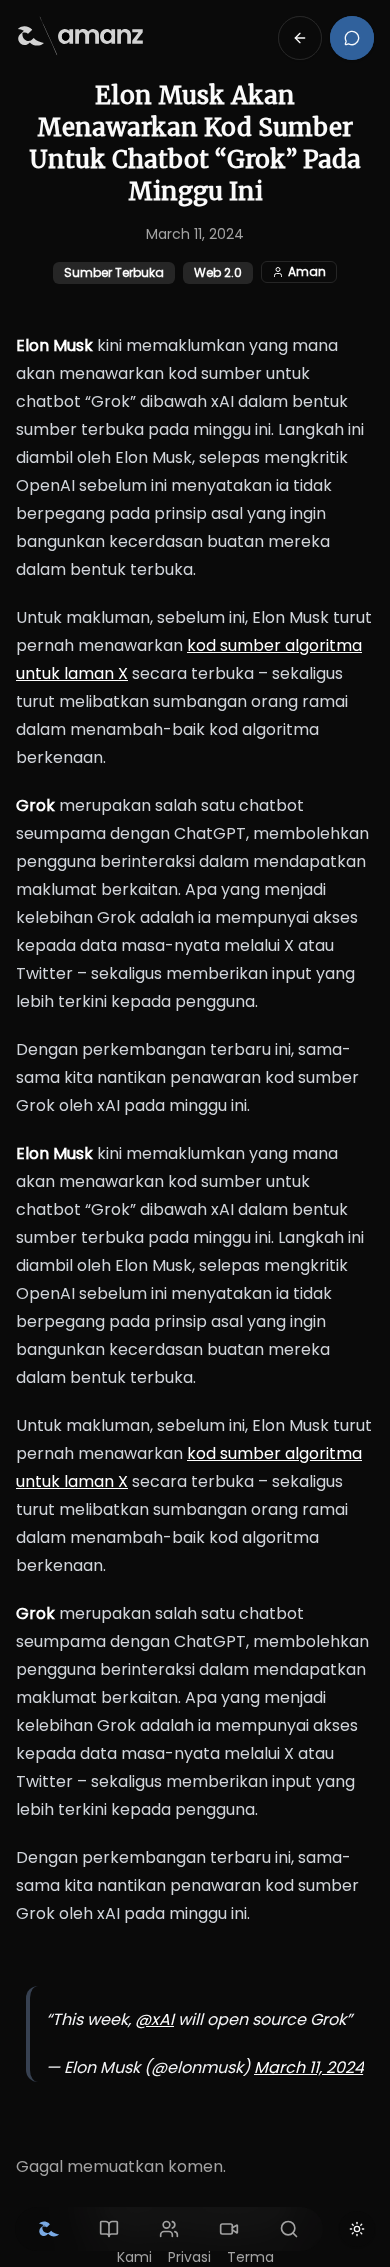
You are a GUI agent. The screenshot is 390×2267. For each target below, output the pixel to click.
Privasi (189, 2257)
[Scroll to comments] (352, 38)
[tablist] (169, 2229)
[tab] (49, 2229)
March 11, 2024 (309, 2067)
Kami (134, 2257)
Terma (250, 2257)
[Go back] (300, 38)
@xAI (154, 2019)
